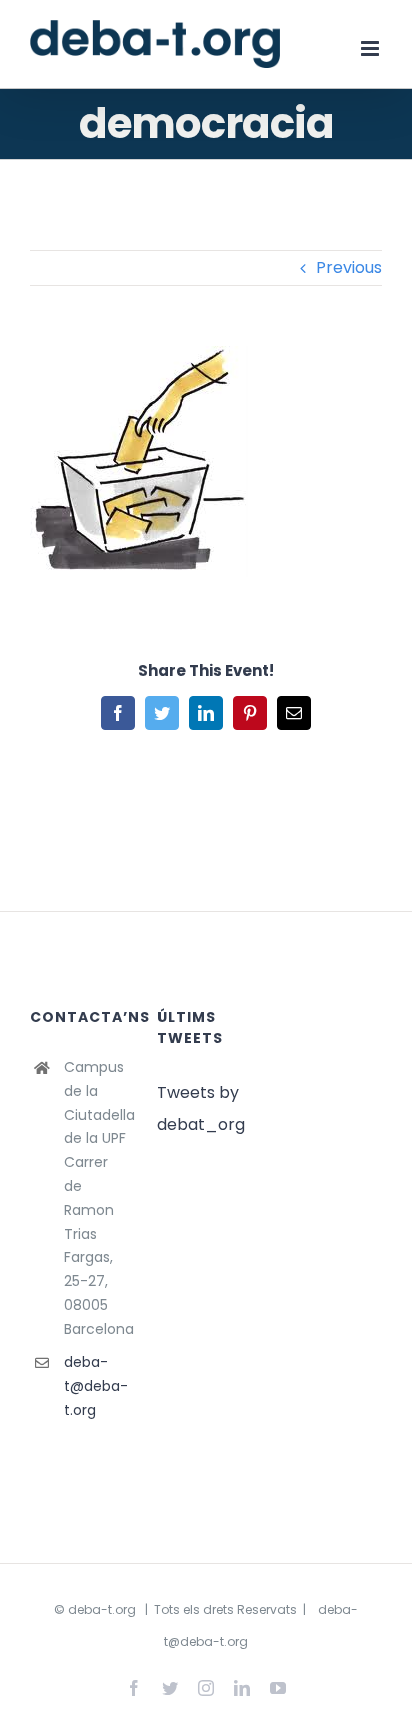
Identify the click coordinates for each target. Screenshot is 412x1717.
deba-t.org (102, 1609)
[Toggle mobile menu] (371, 48)
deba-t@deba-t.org (96, 1386)
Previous (349, 267)
